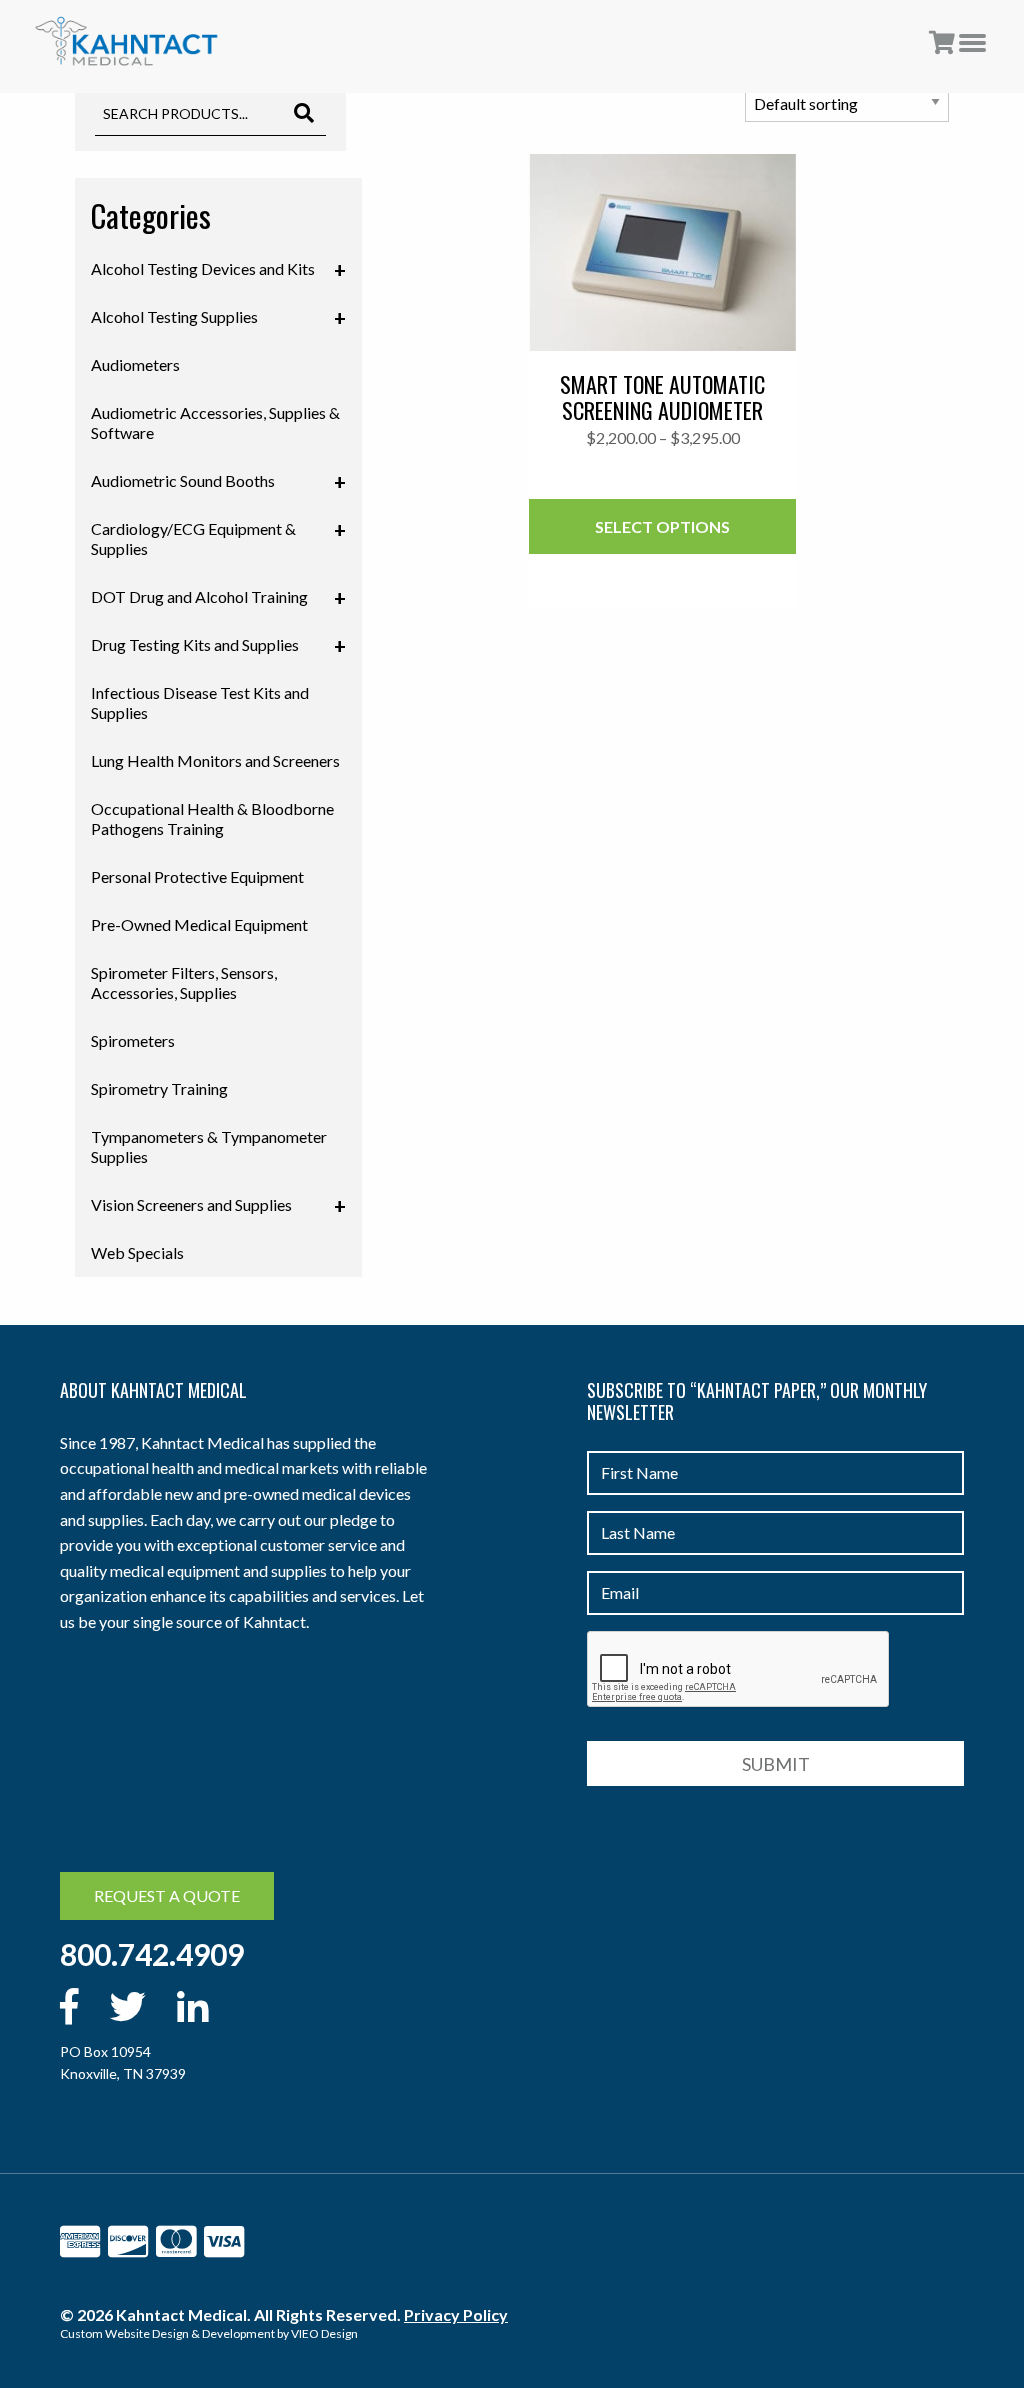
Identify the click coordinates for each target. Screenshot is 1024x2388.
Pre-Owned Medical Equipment (199, 924)
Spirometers (133, 1040)
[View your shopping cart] (942, 44)
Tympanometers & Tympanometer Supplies (209, 1146)
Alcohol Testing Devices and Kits (218, 270)
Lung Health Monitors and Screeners (215, 760)
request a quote (167, 1895)
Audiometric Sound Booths (218, 482)
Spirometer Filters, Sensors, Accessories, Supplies (184, 982)
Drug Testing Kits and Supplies (218, 646)
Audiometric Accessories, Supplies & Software (215, 422)
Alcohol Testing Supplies (218, 318)
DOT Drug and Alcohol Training (218, 598)
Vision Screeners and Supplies (218, 1206)
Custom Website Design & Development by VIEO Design (209, 2333)
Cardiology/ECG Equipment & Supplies (218, 538)
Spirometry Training (159, 1088)
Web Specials (137, 1252)
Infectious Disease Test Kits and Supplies (200, 702)
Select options (662, 526)
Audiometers (135, 364)
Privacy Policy (456, 2314)
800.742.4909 (152, 1954)
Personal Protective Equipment (197, 876)
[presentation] (739, 1670)
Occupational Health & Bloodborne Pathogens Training (212, 818)
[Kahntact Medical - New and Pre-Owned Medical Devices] (126, 41)
